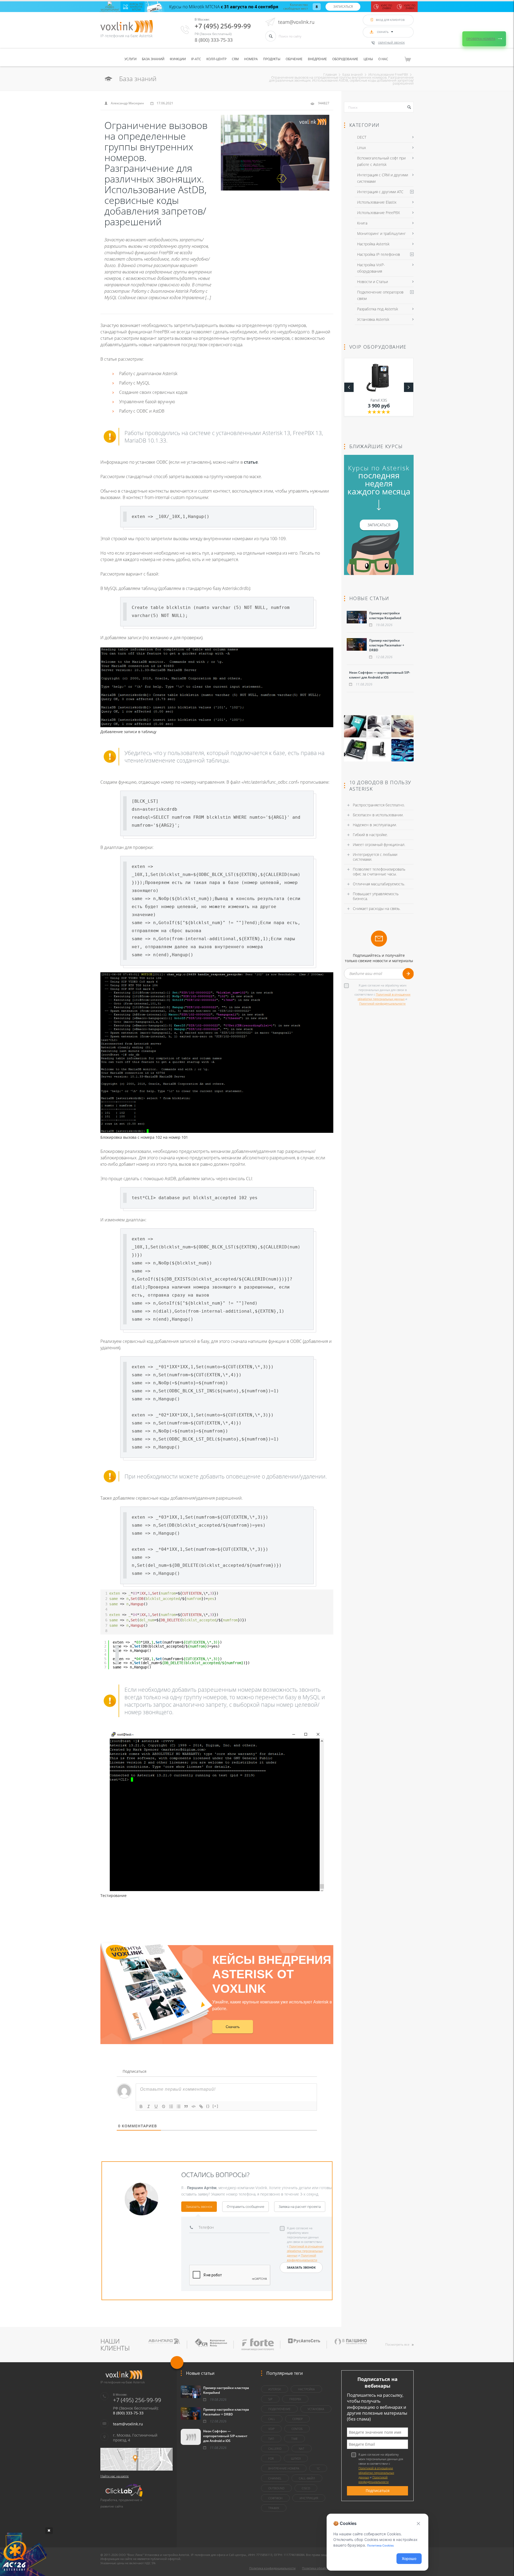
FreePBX (295, 2399)
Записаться (343, 7)
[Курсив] (149, 2106)
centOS (297, 2429)
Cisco (306, 2488)
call (272, 2419)
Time (294, 2439)
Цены (368, 59)
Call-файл (307, 2478)
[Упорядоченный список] (171, 2106)
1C (318, 2468)
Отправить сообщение (245, 2207)
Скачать (233, 2027)
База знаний (153, 59)
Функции (178, 59)
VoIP (271, 2429)
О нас (383, 59)
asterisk (275, 2389)
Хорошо (409, 2558)
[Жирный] (141, 2106)
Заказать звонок (199, 2207)
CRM (235, 59)
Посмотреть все (397, 2344)
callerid (275, 2449)
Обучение (294, 59)
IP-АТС (196, 59)
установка (316, 2409)
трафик (274, 2508)
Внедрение (317, 59)
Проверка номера (481, 39)
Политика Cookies (380, 2545)
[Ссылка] (201, 2106)
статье (251, 462)
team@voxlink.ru (296, 22)
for (271, 2458)
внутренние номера (284, 2468)
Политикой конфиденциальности (382, 1003)
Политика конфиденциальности (272, 2568)
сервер (297, 2419)
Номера (251, 59)
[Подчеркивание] (156, 2106)
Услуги (131, 59)
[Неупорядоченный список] (179, 2106)
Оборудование (345, 59)
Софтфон (275, 2498)
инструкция (309, 2498)
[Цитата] (186, 2106)
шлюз (296, 2458)
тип (271, 2439)
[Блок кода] (194, 2106)
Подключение (279, 2409)
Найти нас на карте (115, 2476)
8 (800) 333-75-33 (214, 40)
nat (302, 2449)
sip (270, 2399)
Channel (275, 2478)
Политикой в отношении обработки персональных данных (305, 2251)
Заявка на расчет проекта (300, 2207)
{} (208, 2106)
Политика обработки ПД (320, 2568)
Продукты (272, 59)
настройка (306, 2389)
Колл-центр (216, 59)
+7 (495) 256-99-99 (223, 26)
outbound (276, 2488)
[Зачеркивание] (164, 2106)
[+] (216, 2106)
